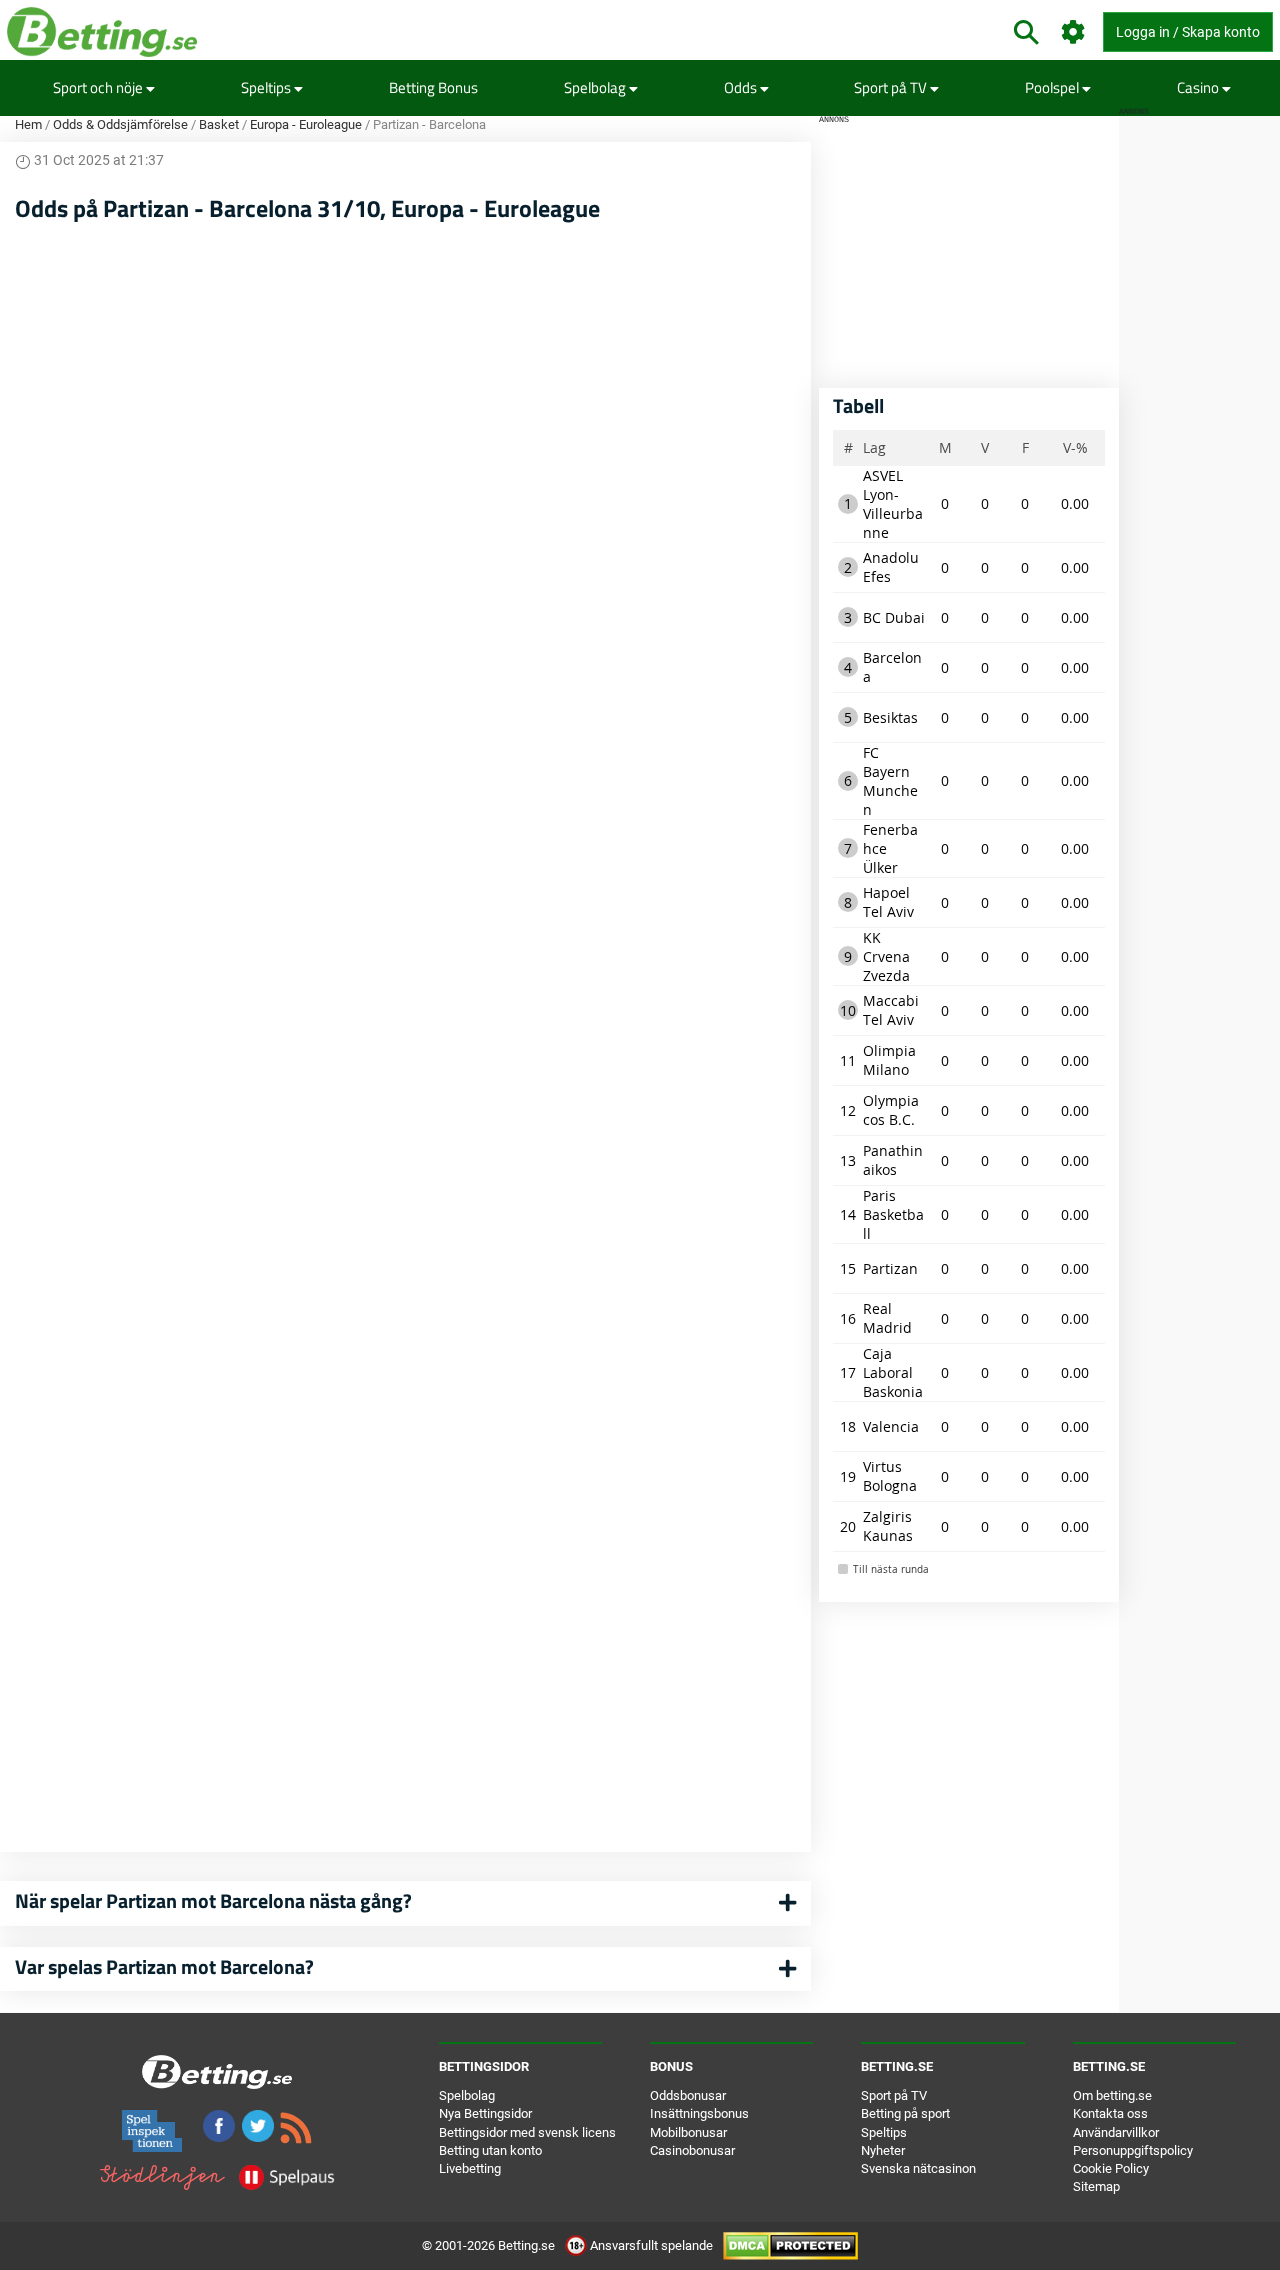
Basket (219, 124)
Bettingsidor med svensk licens (527, 2132)
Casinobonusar (692, 2150)
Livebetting (470, 2168)
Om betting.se (1112, 2095)
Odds (742, 87)
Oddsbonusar (688, 2095)
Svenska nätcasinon (918, 2168)
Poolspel (1053, 87)
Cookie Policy (1111, 2168)
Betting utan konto (490, 2150)
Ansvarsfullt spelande (651, 2245)
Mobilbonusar (688, 2132)
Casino (1199, 87)
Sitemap (1096, 2186)
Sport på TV (892, 87)
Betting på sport (905, 2113)
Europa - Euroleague (306, 124)
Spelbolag (596, 87)
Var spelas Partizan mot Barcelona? (164, 1966)
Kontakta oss (1110, 2113)
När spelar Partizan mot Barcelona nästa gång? (213, 1900)
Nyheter (883, 2150)
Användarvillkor (1116, 2132)
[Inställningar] (1073, 32)
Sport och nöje (99, 87)
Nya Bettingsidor (485, 2113)
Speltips (267, 87)
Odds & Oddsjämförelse (120, 124)
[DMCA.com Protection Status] (790, 2245)
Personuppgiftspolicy (1133, 2150)
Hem (28, 124)
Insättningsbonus (699, 2113)
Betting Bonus (433, 87)
